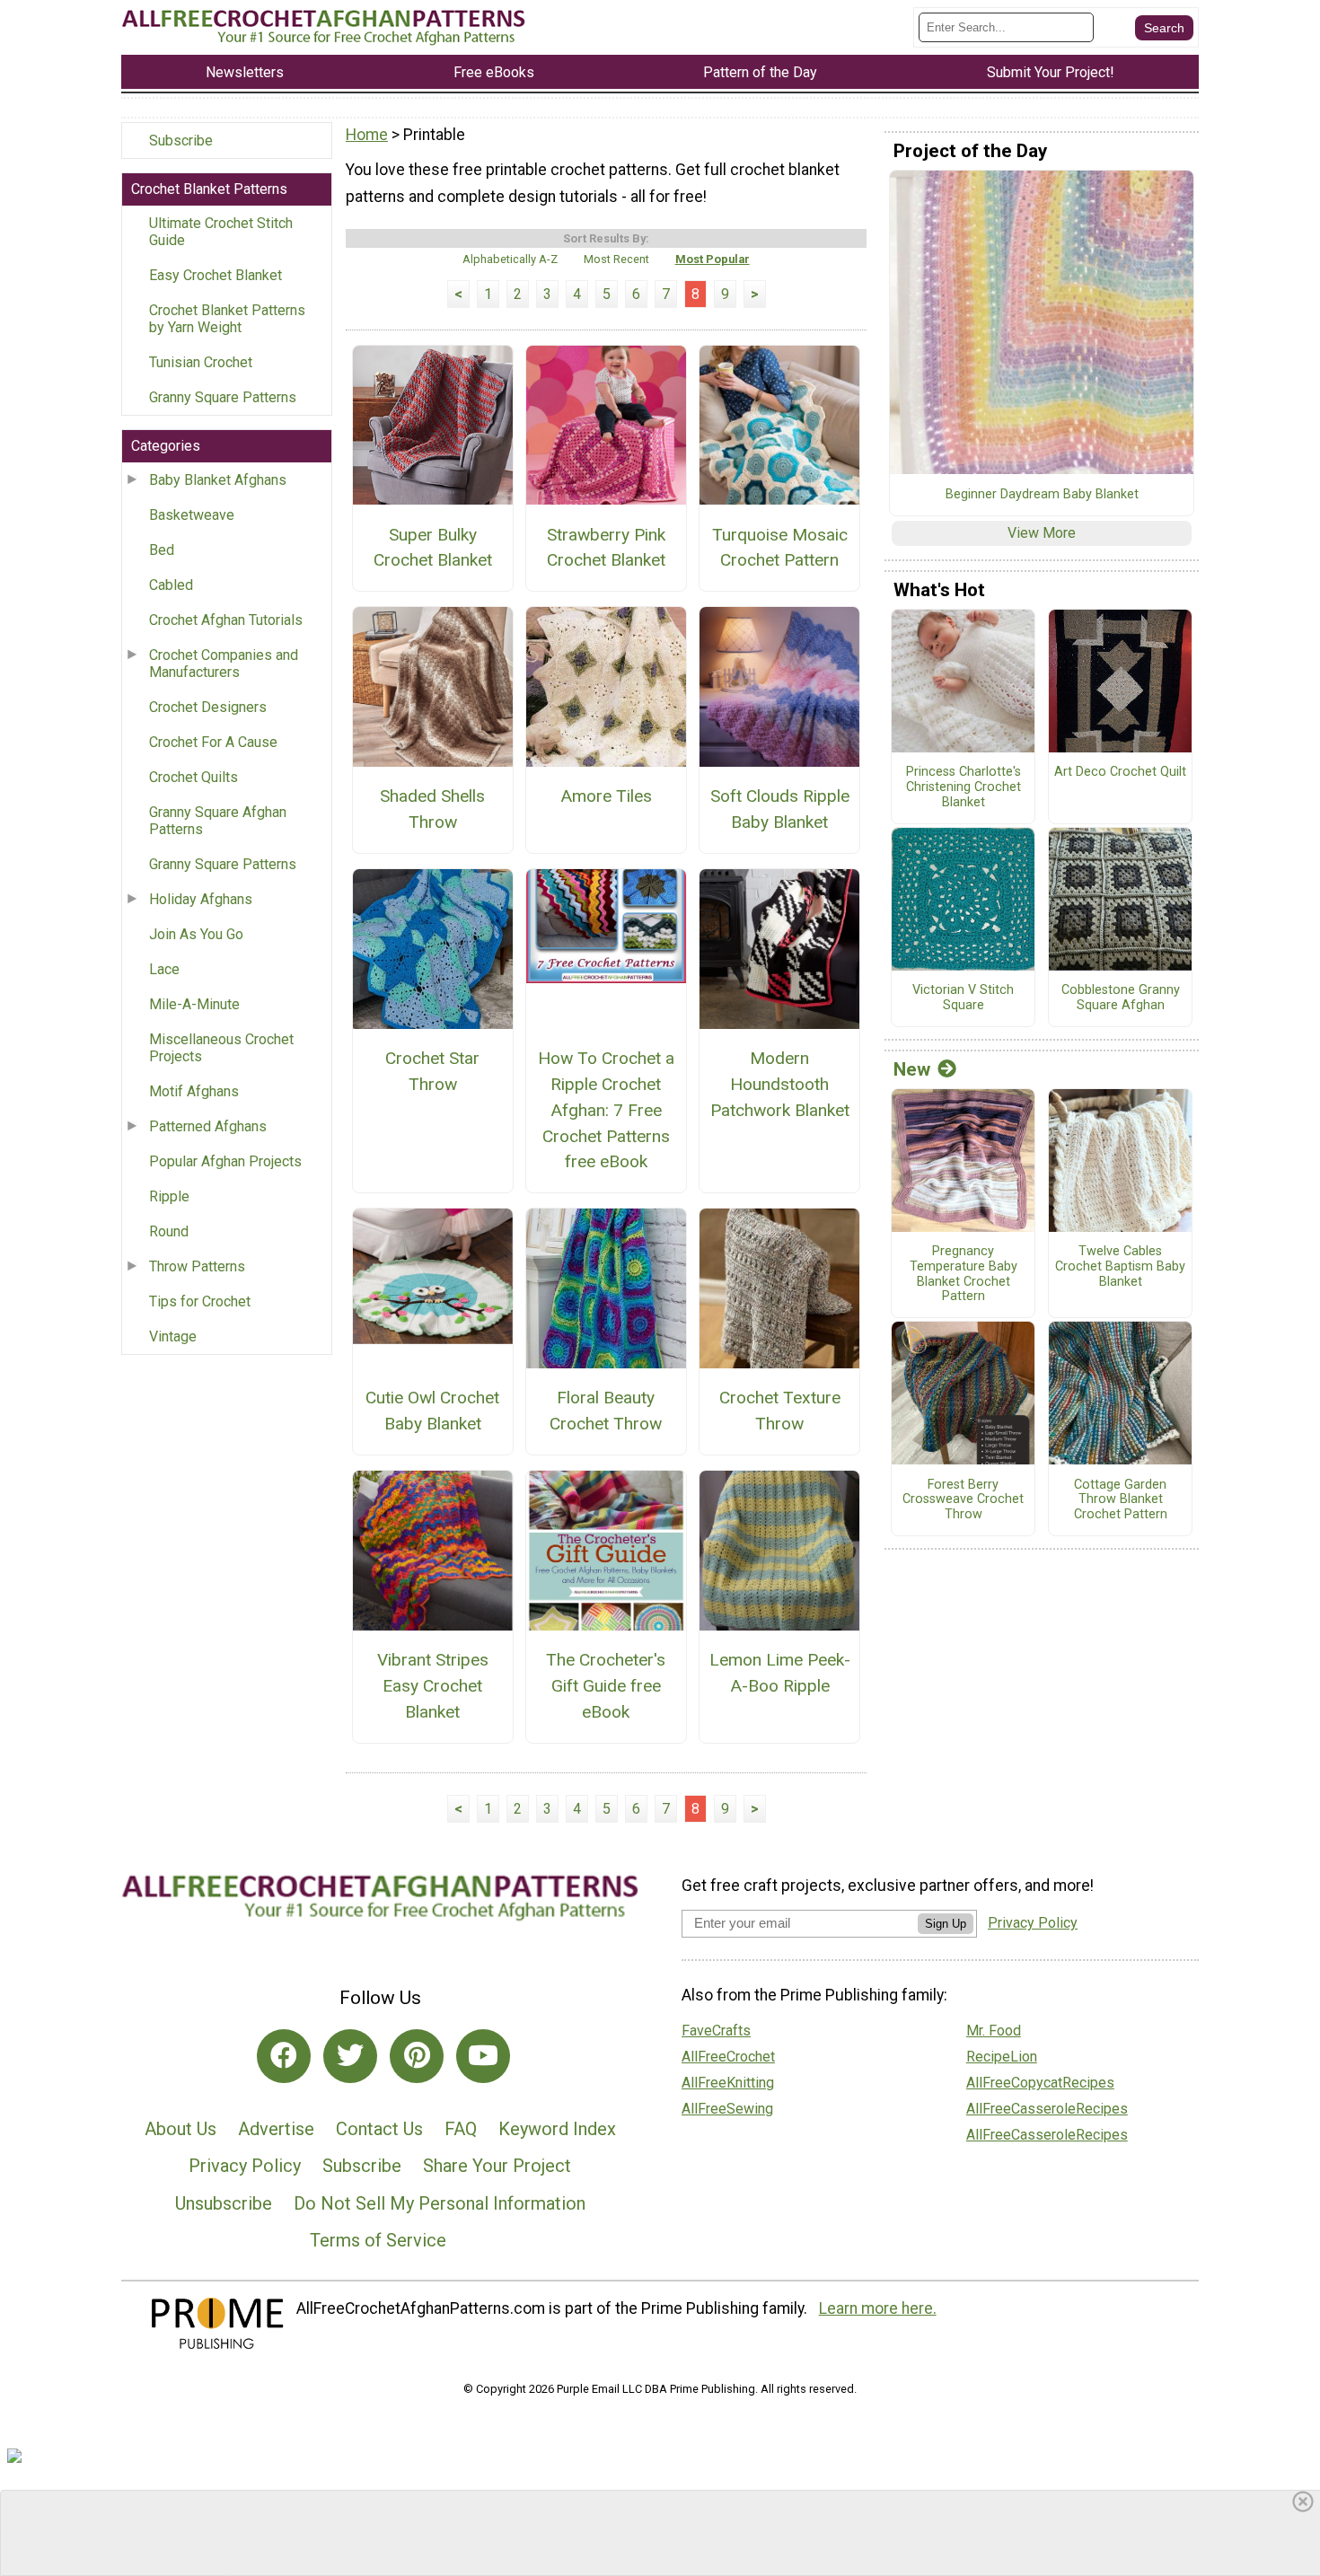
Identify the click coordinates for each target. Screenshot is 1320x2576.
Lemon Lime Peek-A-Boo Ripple (780, 1673)
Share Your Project (497, 2166)
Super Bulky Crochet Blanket (433, 548)
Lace (164, 969)
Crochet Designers (208, 707)
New (912, 1069)
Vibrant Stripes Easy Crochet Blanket (433, 1686)
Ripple (169, 1196)
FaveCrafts (716, 2031)
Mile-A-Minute (194, 1004)
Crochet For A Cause (213, 742)
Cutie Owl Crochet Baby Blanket (432, 1411)
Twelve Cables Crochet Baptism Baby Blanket (1120, 1266)
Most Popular (713, 259)
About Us (180, 2129)
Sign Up (946, 1924)
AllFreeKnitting (728, 2083)
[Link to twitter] (350, 2056)
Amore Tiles (606, 796)
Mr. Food (994, 2031)
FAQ (461, 2129)
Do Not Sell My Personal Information (440, 2203)
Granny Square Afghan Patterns (218, 821)
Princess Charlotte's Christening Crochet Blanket (964, 787)
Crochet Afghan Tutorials (226, 620)
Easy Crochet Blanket (216, 275)
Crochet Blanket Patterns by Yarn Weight (227, 319)
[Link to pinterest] (417, 2056)
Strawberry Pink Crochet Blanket (606, 548)
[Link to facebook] (284, 2056)
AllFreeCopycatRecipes (1040, 2083)
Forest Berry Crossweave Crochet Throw (963, 1500)
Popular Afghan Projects (225, 1161)
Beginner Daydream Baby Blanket (1042, 495)
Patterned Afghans (208, 1126)
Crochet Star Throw (432, 1071)
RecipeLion (1002, 2057)
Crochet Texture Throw (780, 1411)
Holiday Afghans (201, 899)
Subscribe (181, 141)
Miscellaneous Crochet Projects (221, 1048)
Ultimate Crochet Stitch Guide (221, 232)
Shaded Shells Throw (432, 809)
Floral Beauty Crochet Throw (606, 1411)
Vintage (173, 1336)
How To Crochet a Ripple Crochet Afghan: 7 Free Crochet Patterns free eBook (606, 1110)
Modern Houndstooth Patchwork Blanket (780, 1084)
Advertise (276, 2129)
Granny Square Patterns (223, 397)
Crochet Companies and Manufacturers (224, 664)
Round (169, 1231)
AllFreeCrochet (728, 2057)
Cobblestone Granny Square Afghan (1121, 998)
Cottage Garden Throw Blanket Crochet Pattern (1121, 1500)
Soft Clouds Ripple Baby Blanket (780, 809)
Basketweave (192, 515)
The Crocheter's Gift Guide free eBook (606, 1686)
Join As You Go (196, 934)
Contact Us (379, 2129)
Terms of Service (378, 2240)
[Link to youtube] (483, 2056)
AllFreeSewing (727, 2109)
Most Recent (616, 259)
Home (367, 135)
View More (1042, 533)
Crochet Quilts (194, 777)
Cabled (171, 585)
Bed (162, 550)
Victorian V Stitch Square (963, 998)
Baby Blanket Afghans (218, 480)
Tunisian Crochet (201, 362)
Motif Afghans (194, 1091)
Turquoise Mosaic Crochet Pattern (780, 548)
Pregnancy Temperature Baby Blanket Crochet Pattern (964, 1274)
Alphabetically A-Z (510, 259)
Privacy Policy (245, 2166)
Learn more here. (878, 2308)
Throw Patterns (197, 1266)
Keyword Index (557, 2129)
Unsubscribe (224, 2203)
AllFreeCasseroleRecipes (1047, 2109)
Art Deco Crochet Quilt (1120, 772)
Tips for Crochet (200, 1301)
